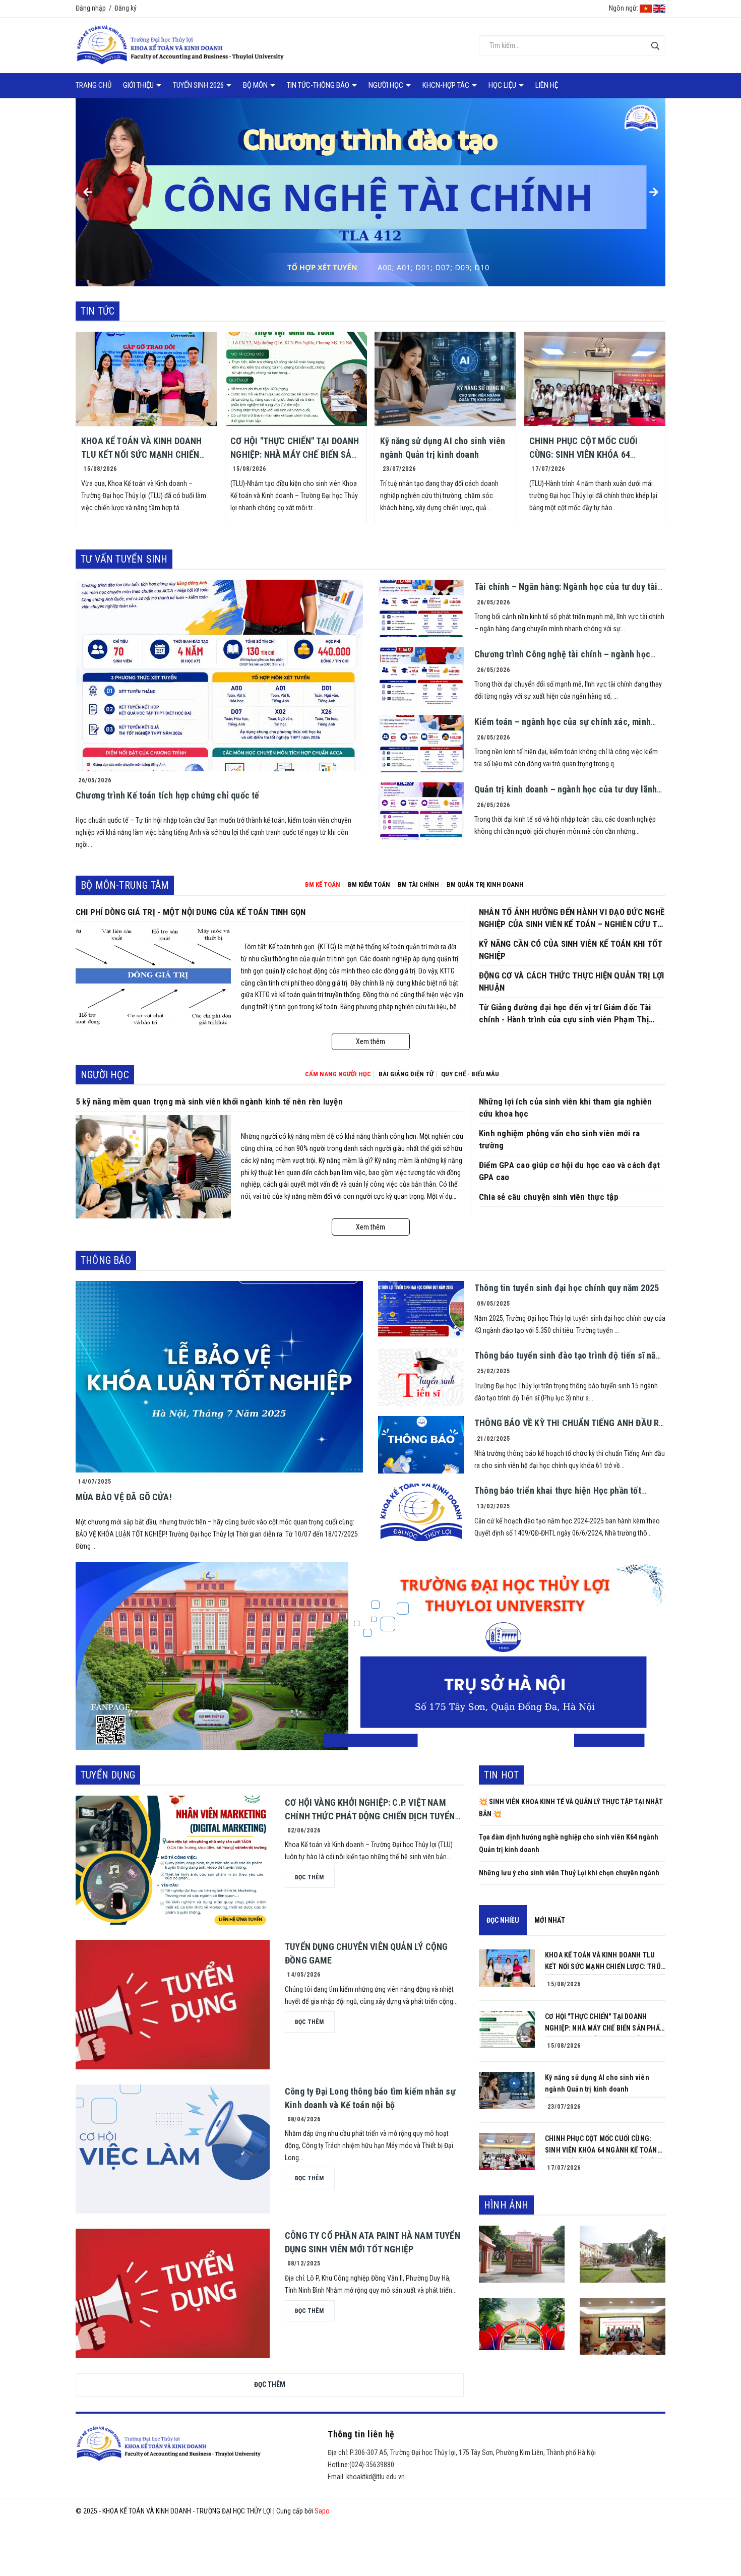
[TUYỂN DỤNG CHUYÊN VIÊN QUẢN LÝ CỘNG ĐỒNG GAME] (173, 2005)
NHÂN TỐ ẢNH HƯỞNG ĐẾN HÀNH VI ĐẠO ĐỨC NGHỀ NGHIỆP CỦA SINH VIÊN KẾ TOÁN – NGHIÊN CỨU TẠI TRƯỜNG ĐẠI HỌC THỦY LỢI (572, 918)
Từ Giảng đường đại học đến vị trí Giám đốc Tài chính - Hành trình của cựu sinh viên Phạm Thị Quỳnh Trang (565, 1014)
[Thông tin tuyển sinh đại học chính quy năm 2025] (421, 1310)
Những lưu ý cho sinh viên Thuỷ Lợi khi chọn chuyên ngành (569, 1873)
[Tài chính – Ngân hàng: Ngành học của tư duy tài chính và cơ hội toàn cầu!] (421, 608)
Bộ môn (256, 85)
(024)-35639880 (372, 2465)
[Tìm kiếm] (655, 46)
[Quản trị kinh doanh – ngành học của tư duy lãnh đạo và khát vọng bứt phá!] (421, 811)
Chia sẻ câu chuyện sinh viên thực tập (549, 1197)
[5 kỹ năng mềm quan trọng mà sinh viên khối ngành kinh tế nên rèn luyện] (153, 1167)
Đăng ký (126, 8)
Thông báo (106, 1260)
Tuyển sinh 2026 (199, 85)
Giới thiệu (139, 85)
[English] (659, 8)
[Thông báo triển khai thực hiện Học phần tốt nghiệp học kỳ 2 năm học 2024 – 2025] (421, 1512)
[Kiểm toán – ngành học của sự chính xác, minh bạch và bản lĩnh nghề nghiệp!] (421, 744)
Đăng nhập (91, 8)
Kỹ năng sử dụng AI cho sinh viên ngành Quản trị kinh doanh (597, 2083)
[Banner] (371, 1655)
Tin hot (501, 1775)
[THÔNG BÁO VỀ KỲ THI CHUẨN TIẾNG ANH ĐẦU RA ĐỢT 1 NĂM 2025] (421, 1445)
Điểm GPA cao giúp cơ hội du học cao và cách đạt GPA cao (569, 1171)
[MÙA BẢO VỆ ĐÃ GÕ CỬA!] (219, 1377)
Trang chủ (94, 85)
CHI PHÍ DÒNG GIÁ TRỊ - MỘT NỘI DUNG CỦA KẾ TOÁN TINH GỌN (191, 912)
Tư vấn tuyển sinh (124, 559)
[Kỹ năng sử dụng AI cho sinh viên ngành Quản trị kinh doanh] (445, 379)
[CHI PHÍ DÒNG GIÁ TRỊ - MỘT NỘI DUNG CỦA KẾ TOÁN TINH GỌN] (153, 977)
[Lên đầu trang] (726, 2528)
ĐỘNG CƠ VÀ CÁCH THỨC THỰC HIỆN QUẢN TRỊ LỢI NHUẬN (571, 982)
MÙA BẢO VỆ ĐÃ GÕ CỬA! (124, 1497)
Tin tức (98, 311)
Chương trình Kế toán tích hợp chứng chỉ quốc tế (167, 795)
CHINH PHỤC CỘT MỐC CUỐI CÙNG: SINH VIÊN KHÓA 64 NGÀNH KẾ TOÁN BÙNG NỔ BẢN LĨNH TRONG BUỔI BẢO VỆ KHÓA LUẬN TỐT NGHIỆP (602, 2145)
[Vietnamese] (646, 8)
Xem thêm (371, 1041)
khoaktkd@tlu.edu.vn (376, 2477)
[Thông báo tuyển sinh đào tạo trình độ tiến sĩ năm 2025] (421, 1377)
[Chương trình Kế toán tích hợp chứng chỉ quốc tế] (219, 676)
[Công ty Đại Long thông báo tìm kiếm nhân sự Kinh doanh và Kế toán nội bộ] (173, 2149)
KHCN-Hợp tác (447, 85)
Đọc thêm (270, 2384)
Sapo (322, 2511)
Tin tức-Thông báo (319, 85)
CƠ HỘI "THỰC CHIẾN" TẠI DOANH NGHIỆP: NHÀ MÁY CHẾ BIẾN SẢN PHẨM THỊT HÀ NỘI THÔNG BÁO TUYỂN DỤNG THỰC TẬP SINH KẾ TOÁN (605, 2023)
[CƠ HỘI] (296, 379)
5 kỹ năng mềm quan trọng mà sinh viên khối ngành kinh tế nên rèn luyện (209, 1101)
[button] (87, 192)
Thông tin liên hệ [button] (361, 2434)
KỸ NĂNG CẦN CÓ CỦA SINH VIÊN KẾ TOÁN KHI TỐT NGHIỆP (571, 950)
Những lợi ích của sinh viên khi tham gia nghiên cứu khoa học (565, 1108)
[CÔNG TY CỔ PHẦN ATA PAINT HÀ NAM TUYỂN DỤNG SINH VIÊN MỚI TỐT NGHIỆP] (173, 2293)
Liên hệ (547, 85)
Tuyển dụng (108, 1775)
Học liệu (503, 85)
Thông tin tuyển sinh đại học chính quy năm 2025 (567, 1288)
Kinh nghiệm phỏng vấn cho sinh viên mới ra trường (559, 1139)
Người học (387, 85)
